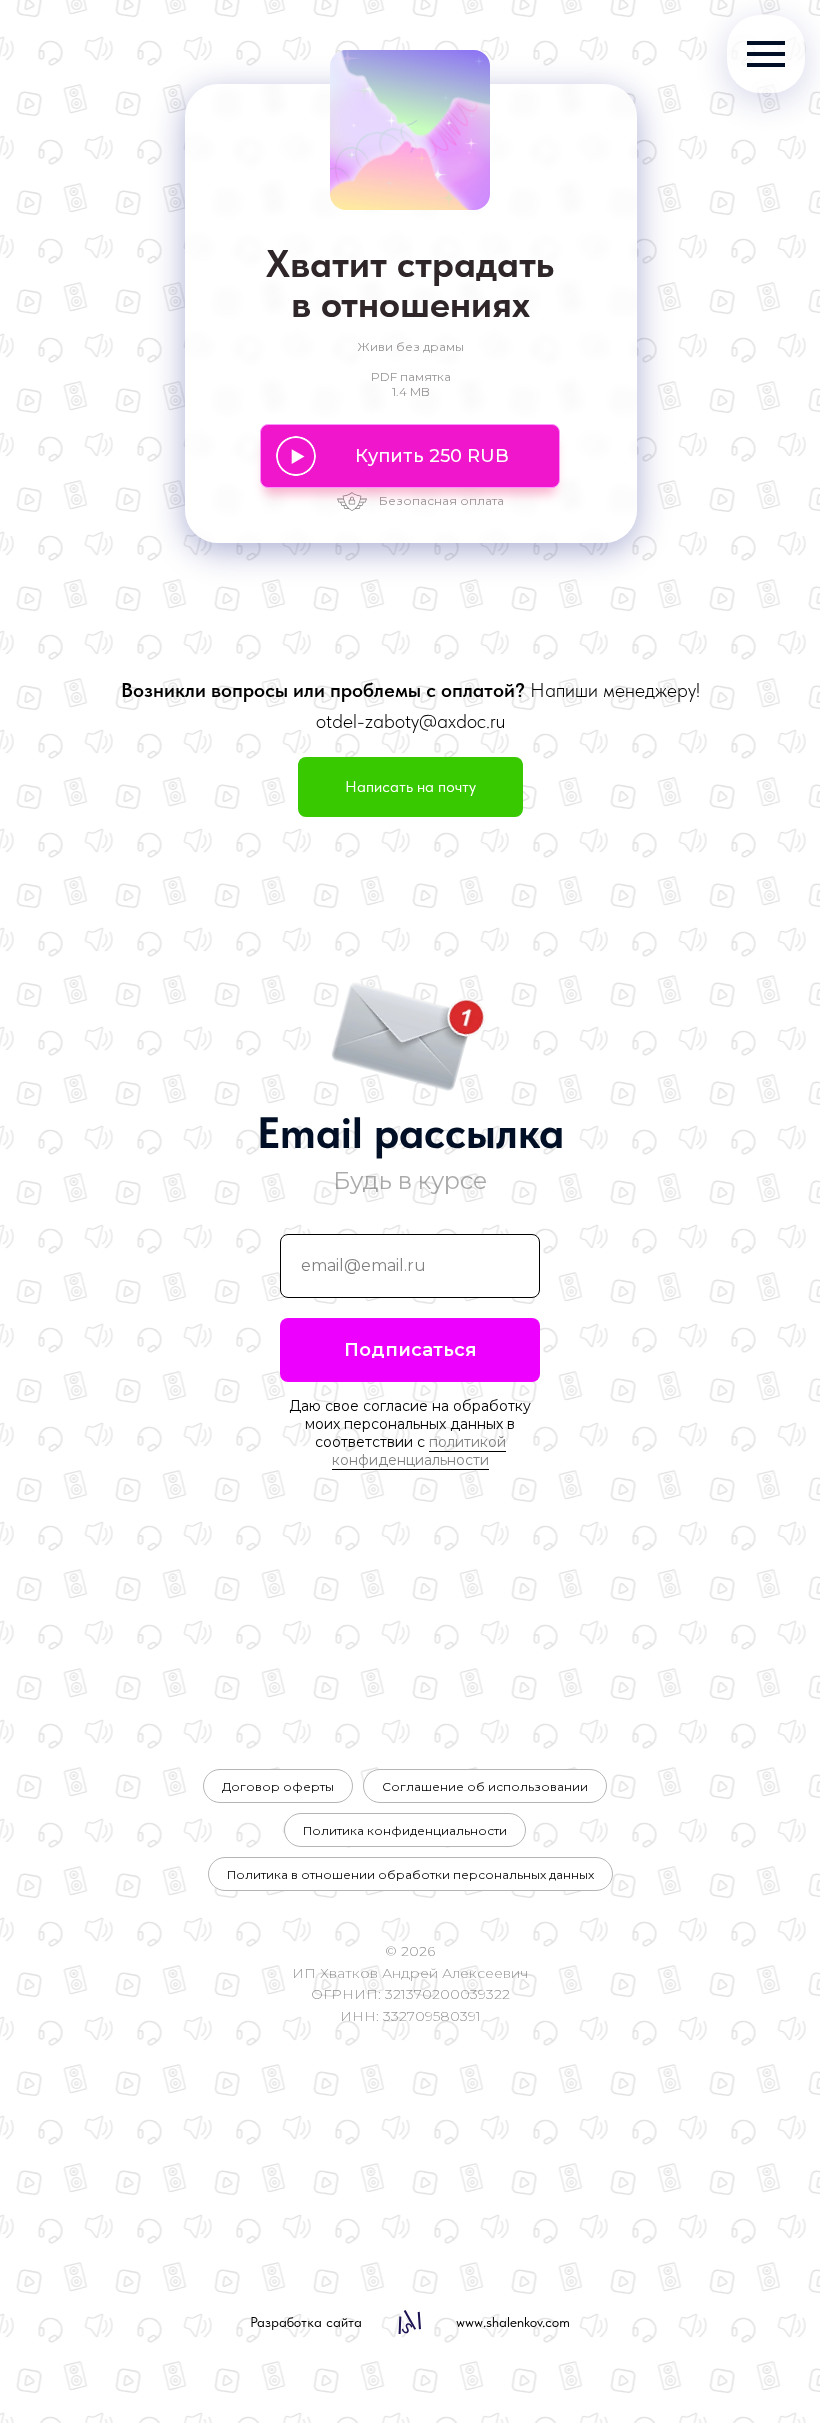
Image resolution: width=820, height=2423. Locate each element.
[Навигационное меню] (766, 54)
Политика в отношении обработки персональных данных (410, 1874)
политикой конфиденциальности (419, 1451)
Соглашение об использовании (485, 1786)
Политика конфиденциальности (405, 1830)
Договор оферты (278, 1786)
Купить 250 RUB (432, 456)
